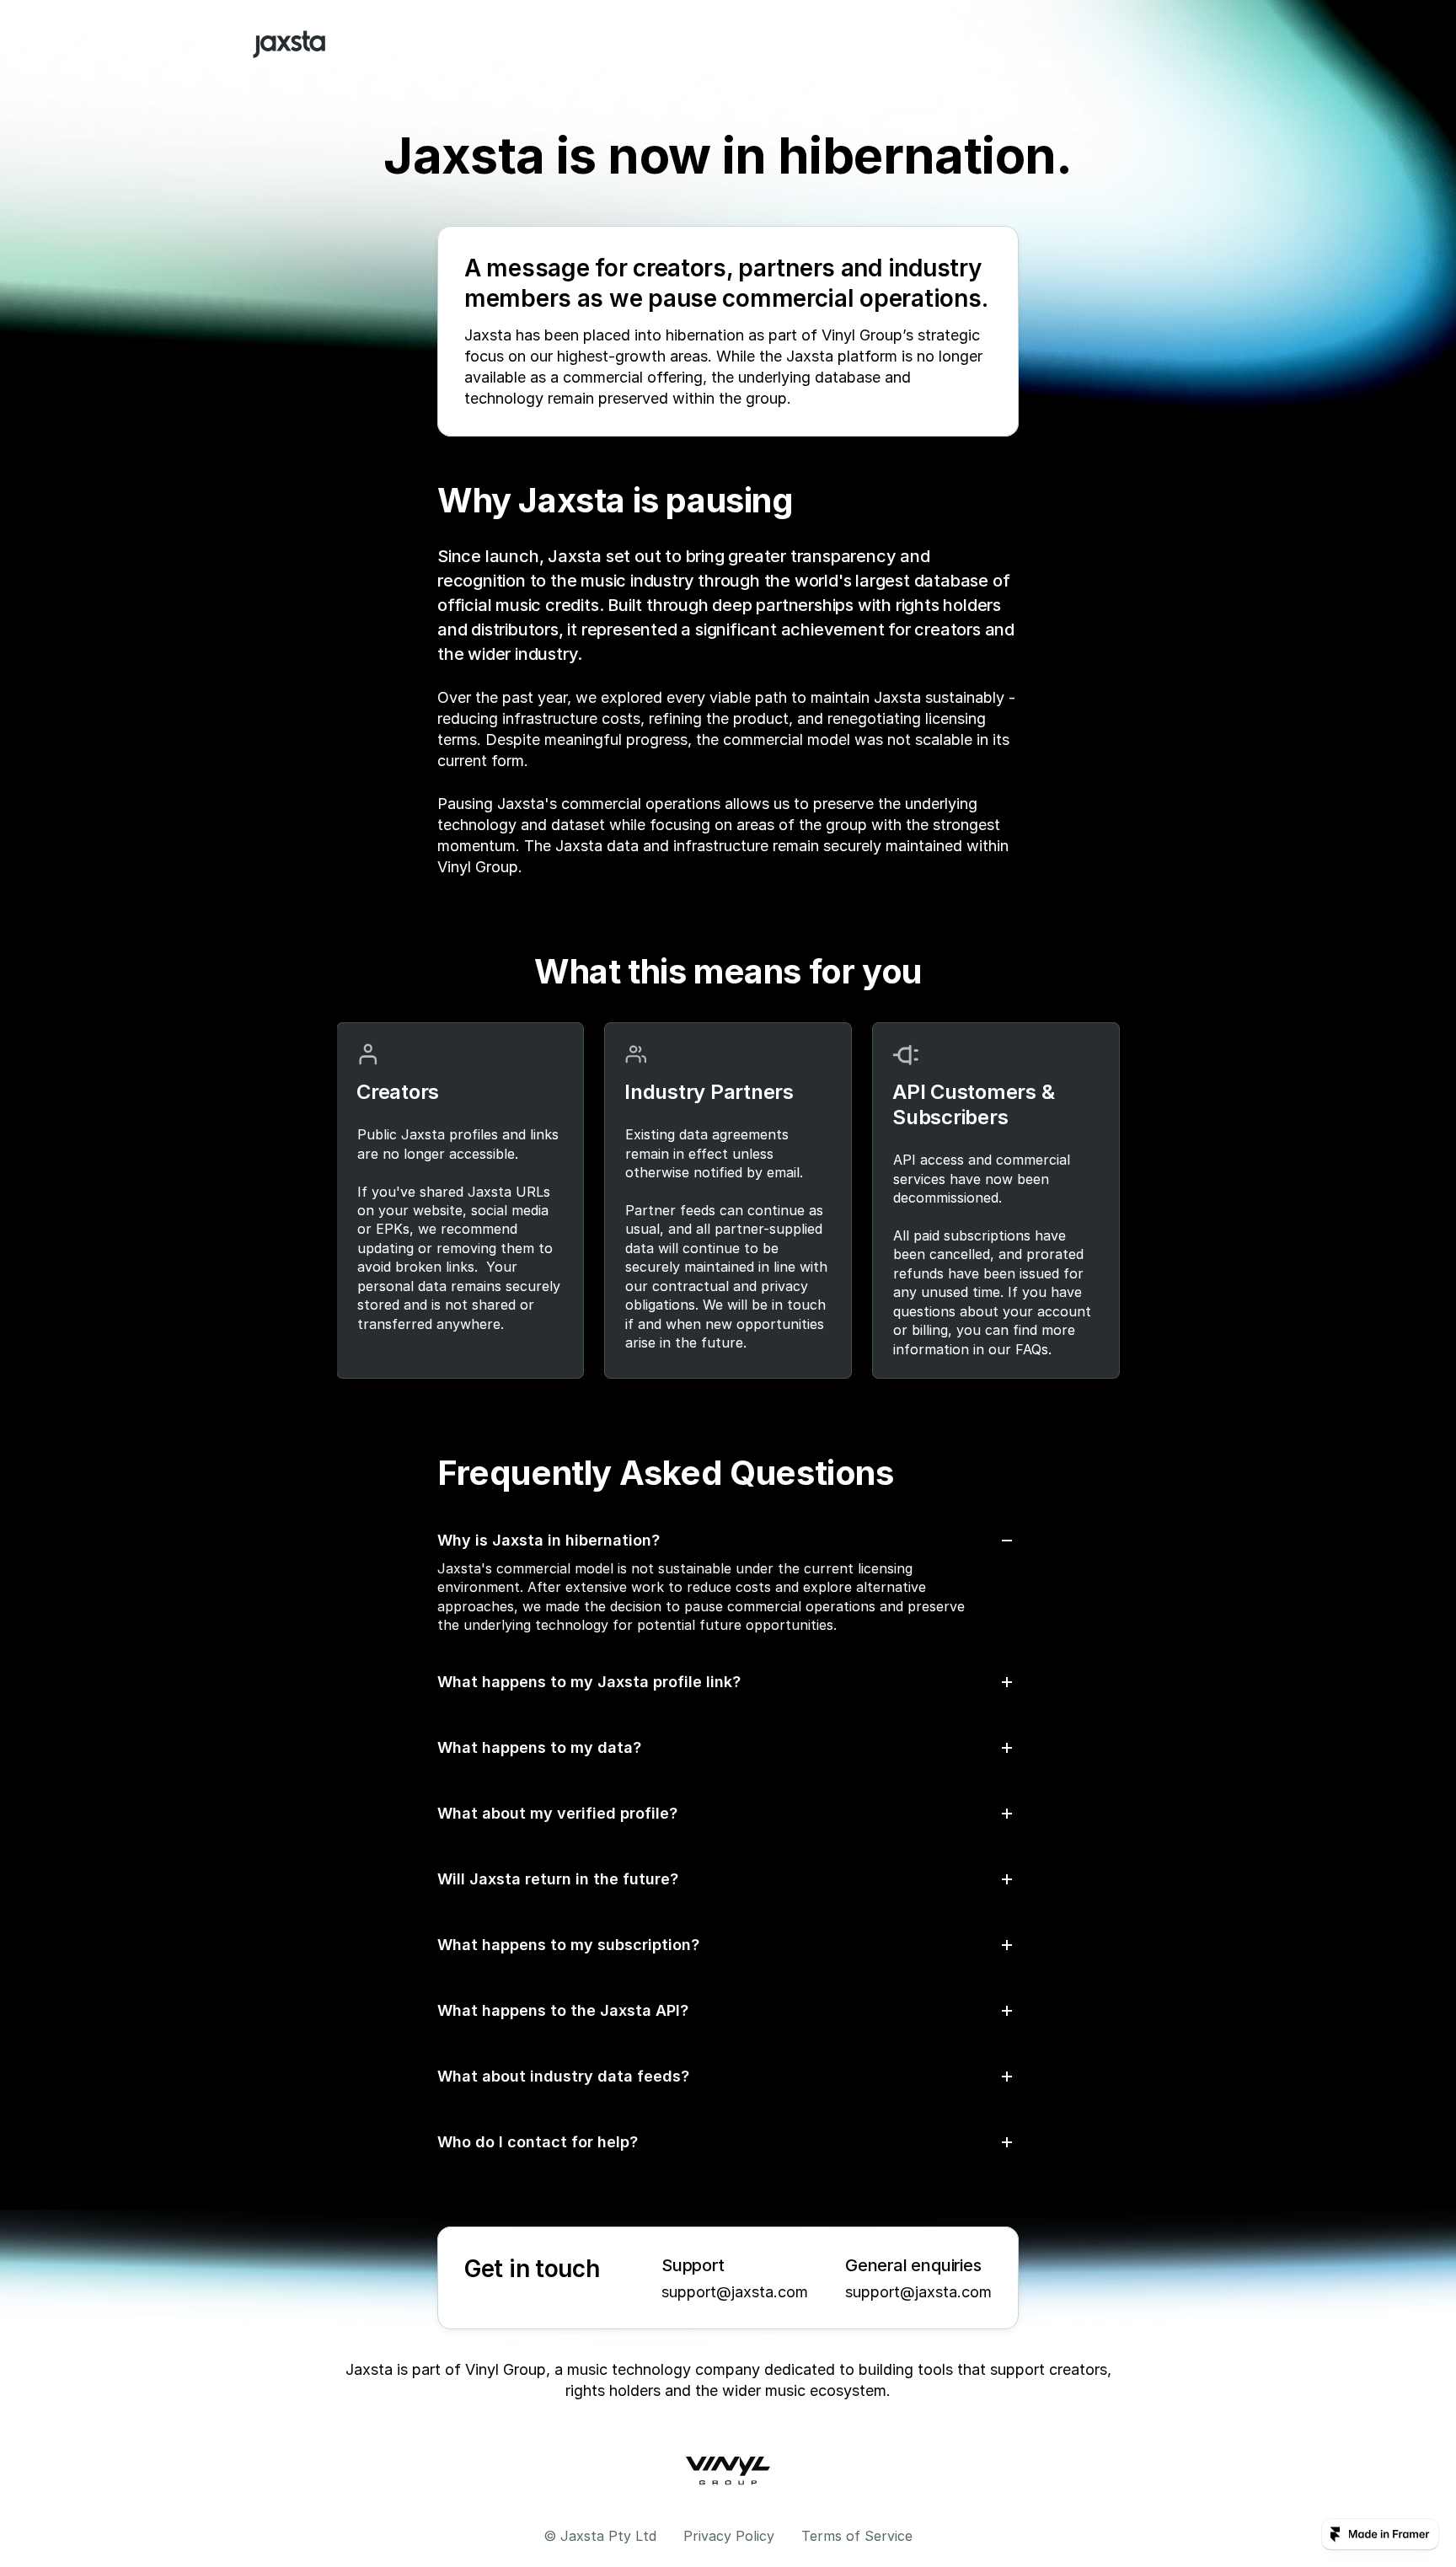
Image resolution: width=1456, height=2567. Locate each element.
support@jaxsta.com (735, 2292)
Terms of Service (857, 2536)
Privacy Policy (729, 2536)
